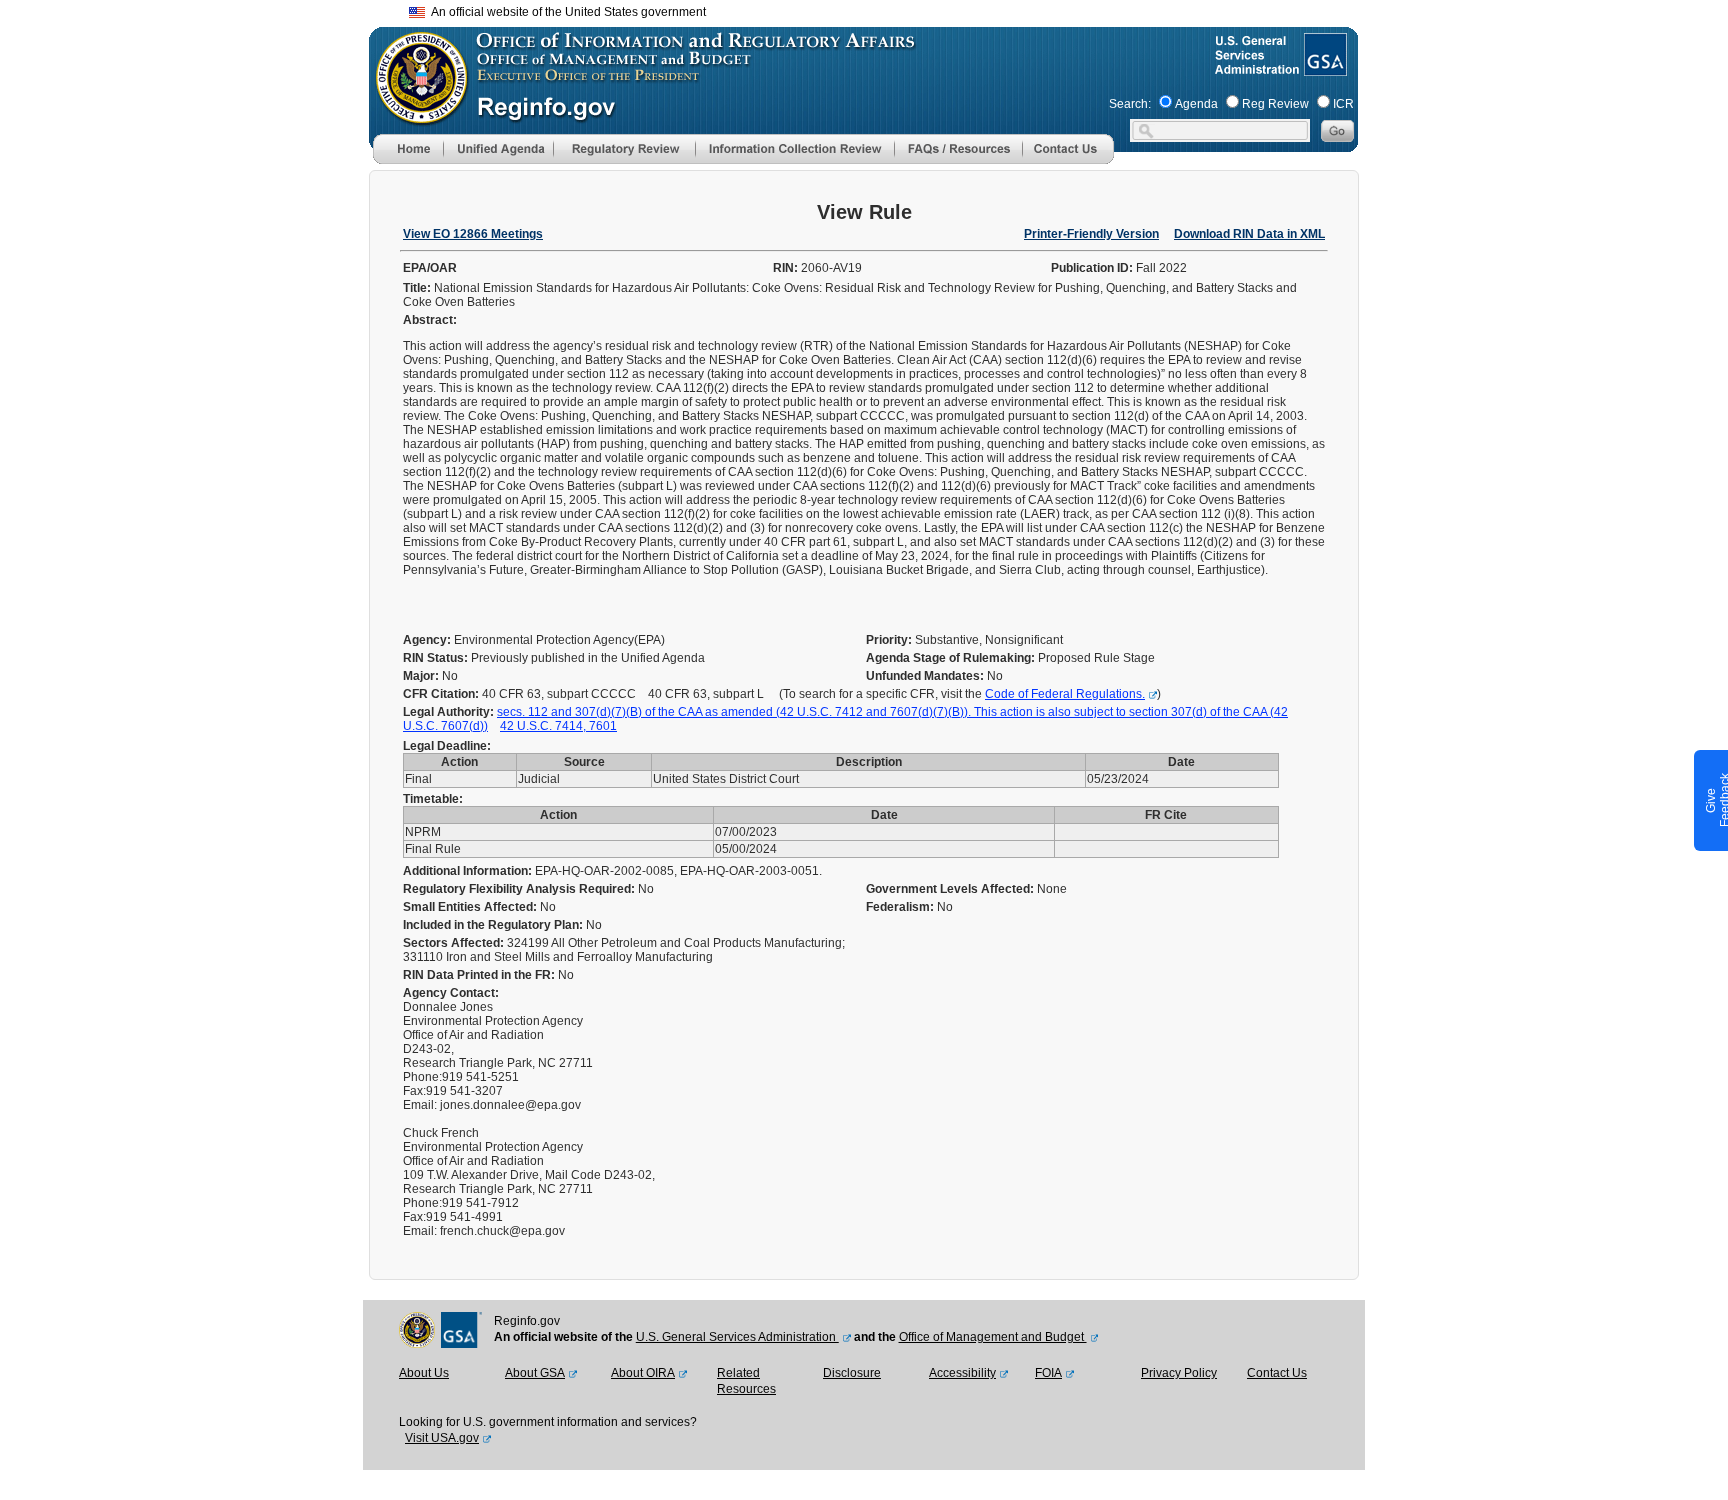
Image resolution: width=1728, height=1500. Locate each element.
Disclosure (852, 1373)
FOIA (1048, 1373)
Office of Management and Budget (993, 1337)
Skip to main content (876, 9)
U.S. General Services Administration (737, 1337)
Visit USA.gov (442, 1438)
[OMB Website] (415, 115)
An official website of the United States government (565, 12)
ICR (1343, 104)
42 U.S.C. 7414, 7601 (558, 726)
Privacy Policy (1179, 1373)
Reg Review (1275, 104)
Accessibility (962, 1373)
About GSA (535, 1373)
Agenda (1196, 104)
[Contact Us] (1068, 160)
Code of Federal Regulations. (1065, 694)
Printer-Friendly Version (1091, 234)
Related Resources (746, 1381)
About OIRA (643, 1373)
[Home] (408, 160)
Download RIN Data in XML (1249, 234)
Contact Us (1277, 1373)
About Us (424, 1373)
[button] (498, 149)
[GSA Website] (1323, 68)
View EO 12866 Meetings (473, 234)
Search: (1130, 104)
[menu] (498, 149)
